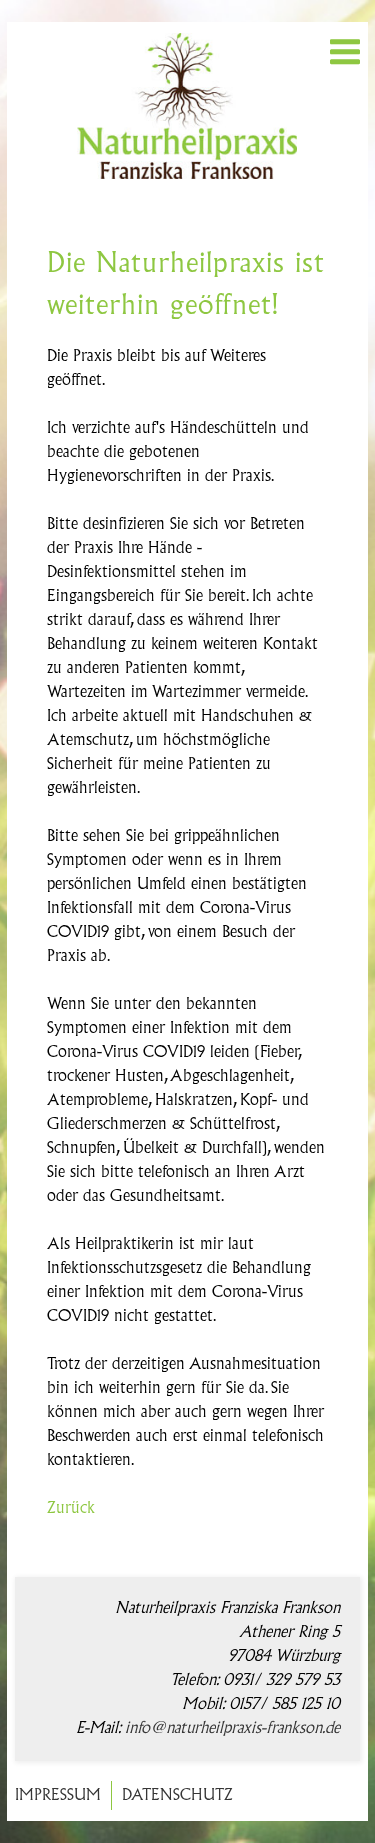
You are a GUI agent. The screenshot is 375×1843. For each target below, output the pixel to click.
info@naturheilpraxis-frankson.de (232, 1728)
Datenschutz (177, 1795)
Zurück (71, 1508)
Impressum (58, 1795)
